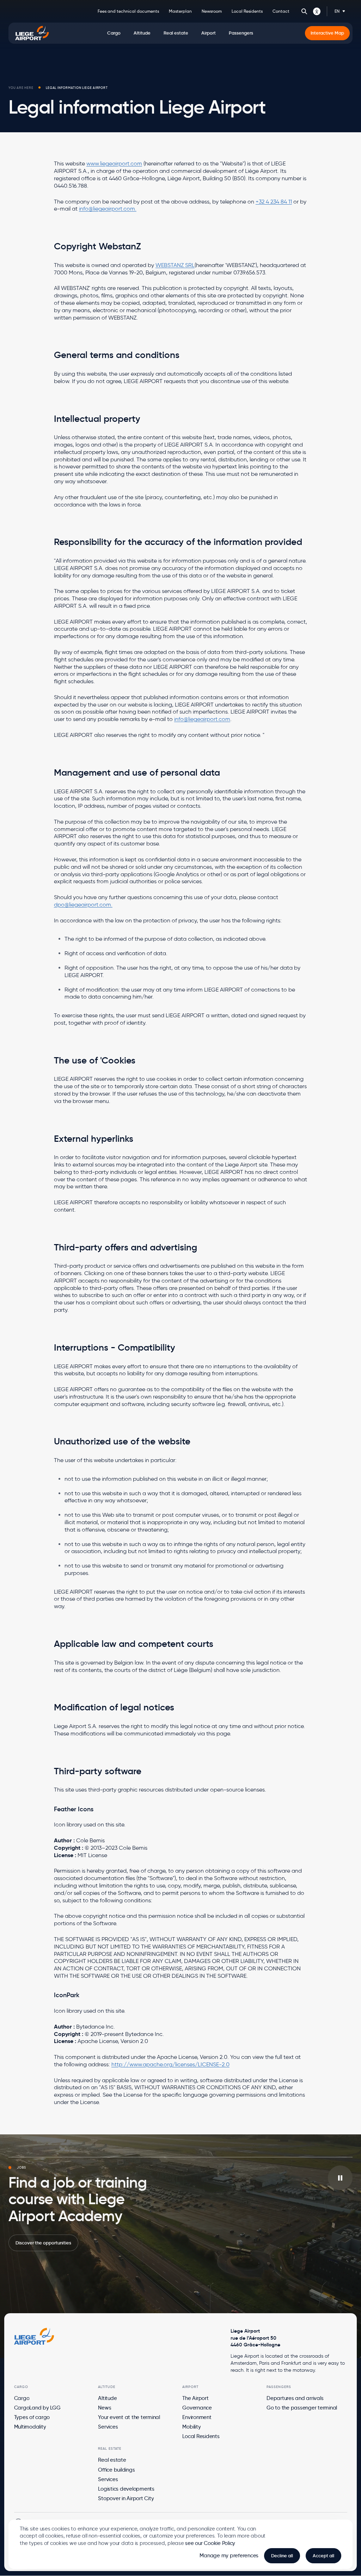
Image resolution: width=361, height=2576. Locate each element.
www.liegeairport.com (114, 163)
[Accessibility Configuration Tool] (317, 11)
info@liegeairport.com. (108, 209)
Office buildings (116, 2470)
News (105, 2408)
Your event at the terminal (129, 2417)
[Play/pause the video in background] (340, 2178)
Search (304, 11)
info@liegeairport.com (202, 719)
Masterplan (180, 11)
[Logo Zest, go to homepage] (34, 2336)
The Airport (195, 2398)
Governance (197, 2408)
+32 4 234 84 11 (274, 202)
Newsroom (212, 11)
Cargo (22, 2398)
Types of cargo (32, 2417)
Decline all (282, 2556)
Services (108, 2427)
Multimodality (30, 2427)
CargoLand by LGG (37, 2408)
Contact (281, 11)
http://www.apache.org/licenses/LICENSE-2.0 (170, 2064)
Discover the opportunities (43, 2243)
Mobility (191, 2427)
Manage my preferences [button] (229, 2556)
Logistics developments (126, 2489)
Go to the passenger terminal (302, 2408)
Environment (197, 2417)
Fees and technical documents (128, 11)
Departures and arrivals (295, 2398)
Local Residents (247, 11)
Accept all (323, 2556)
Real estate (112, 2460)
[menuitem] (114, 33)
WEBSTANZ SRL (175, 265)
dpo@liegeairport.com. (83, 905)
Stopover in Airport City (126, 2498)
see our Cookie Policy (210, 2543)
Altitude (107, 2398)
